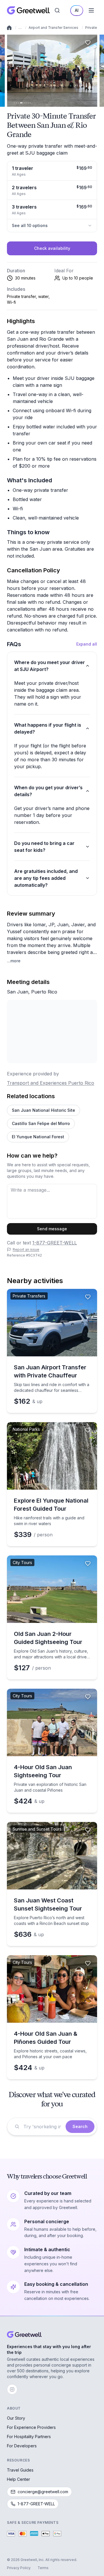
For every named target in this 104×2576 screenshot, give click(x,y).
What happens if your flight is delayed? (48, 728)
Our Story (16, 2418)
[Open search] (57, 10)
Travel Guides (20, 2470)
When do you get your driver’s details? (48, 791)
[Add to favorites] (88, 43)
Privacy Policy (19, 2568)
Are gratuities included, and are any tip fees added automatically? (46, 878)
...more (14, 961)
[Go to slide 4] (21, 103)
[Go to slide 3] (18, 103)
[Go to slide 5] (24, 103)
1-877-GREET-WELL (55, 1243)
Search (80, 2126)
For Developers (22, 2446)
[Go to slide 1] (14, 103)
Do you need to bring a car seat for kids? (44, 847)
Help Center (18, 2479)
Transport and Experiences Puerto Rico (51, 1083)
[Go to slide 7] (28, 103)
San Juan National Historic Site (43, 1110)
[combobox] (43, 2127)
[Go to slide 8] (30, 103)
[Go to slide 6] (26, 103)
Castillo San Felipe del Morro (41, 1123)
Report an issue (26, 1249)
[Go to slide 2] (16, 103)
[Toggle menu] (91, 10)
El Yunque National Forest (38, 1137)
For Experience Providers (31, 2427)
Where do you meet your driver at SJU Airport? (50, 666)
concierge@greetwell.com (43, 2492)
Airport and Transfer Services (53, 28)
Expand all (87, 644)
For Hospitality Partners (29, 2437)
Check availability (52, 248)
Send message (52, 1229)
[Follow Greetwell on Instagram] (12, 2389)
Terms (43, 2568)
